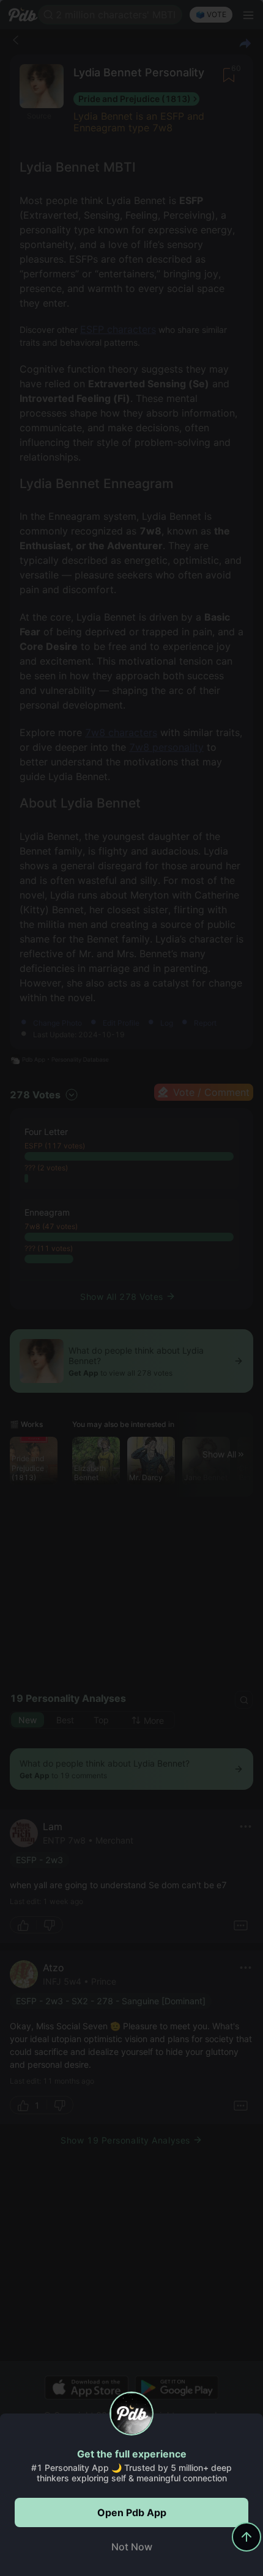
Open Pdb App (132, 2512)
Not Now (132, 2547)
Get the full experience (132, 2454)
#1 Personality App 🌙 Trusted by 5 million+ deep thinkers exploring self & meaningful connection (131, 2473)
